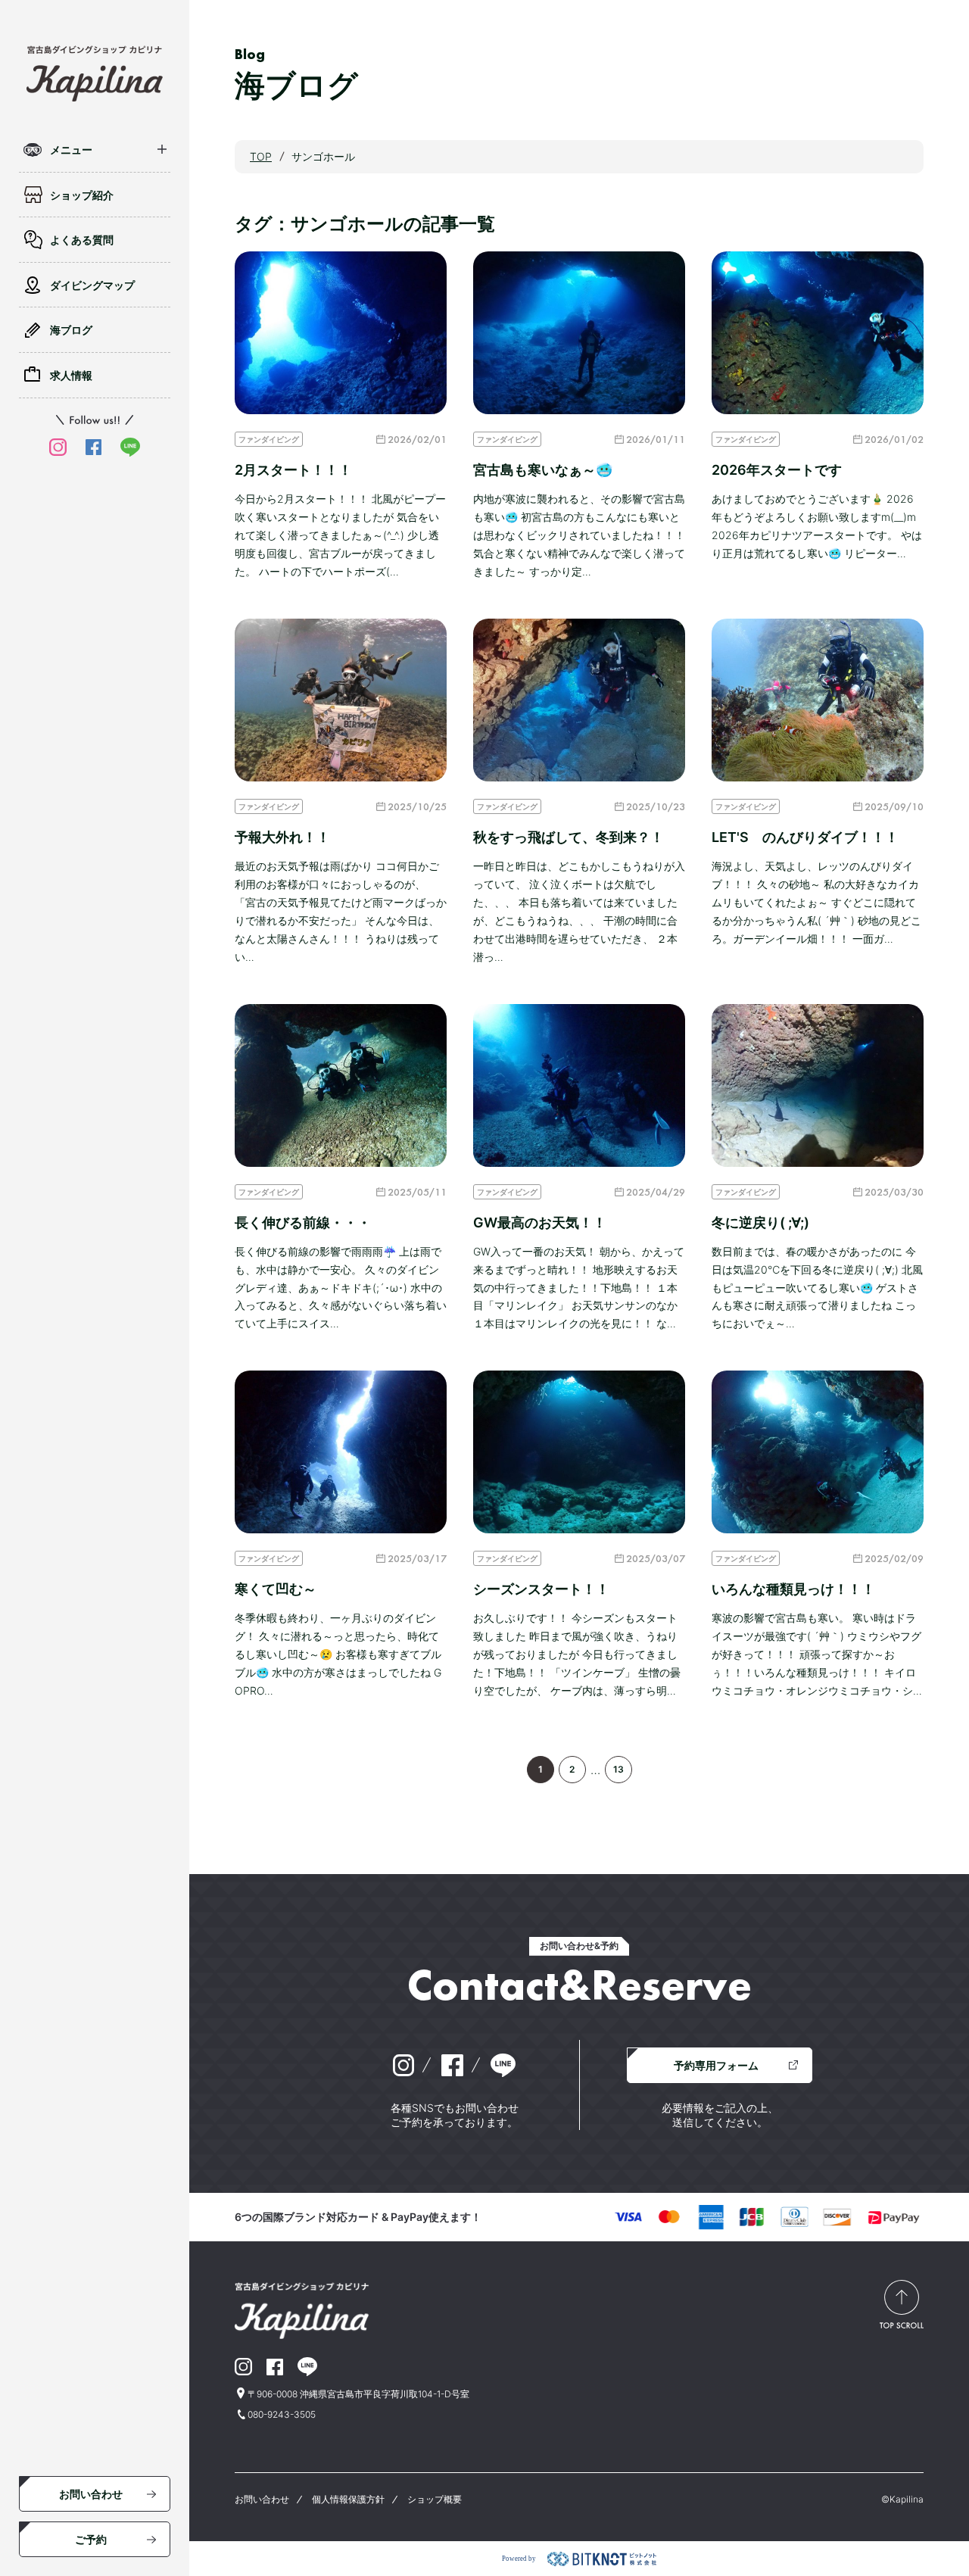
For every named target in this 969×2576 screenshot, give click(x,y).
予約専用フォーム (716, 2065)
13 (618, 1769)
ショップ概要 (435, 2499)
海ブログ (71, 330)
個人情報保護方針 (348, 2499)
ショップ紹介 (82, 195)
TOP (261, 156)
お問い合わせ (91, 2494)
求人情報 (71, 375)
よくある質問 (82, 240)
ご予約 (91, 2539)
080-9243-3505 (282, 2414)
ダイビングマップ (92, 285)
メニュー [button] (71, 150)
